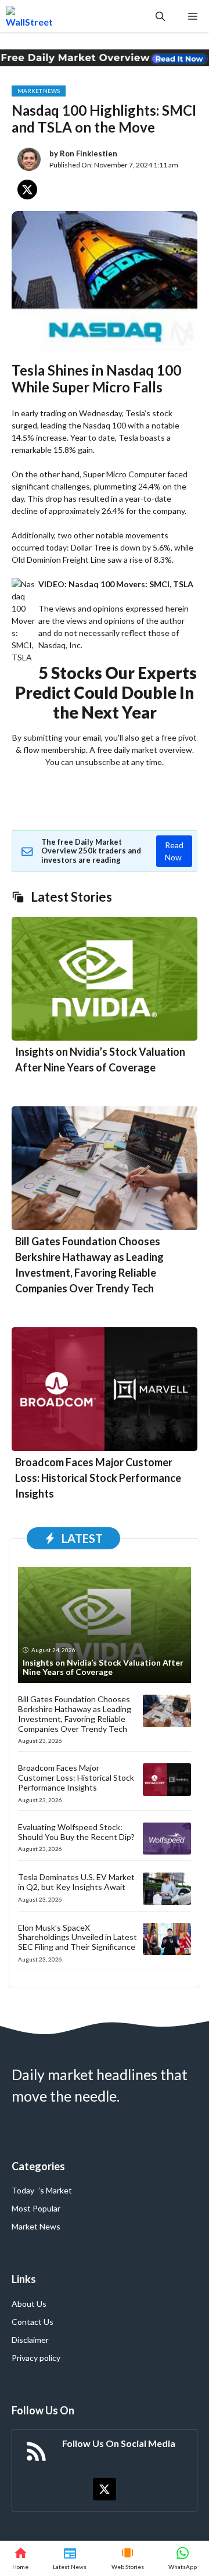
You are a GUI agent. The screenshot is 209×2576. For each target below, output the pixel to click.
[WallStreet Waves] (29, 16)
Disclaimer (30, 2340)
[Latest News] (70, 2559)
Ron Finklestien (89, 153)
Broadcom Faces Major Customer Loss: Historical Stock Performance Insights (98, 1478)
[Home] (20, 2559)
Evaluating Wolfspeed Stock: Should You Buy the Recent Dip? (76, 1832)
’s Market (55, 2190)
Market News (39, 91)
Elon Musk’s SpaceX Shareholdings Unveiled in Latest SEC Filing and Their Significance (78, 1937)
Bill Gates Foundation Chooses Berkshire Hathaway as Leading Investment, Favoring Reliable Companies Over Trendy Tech (75, 1714)
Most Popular (36, 2208)
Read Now (174, 851)
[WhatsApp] (183, 2559)
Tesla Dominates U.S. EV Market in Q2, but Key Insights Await (76, 1882)
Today (23, 2190)
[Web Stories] (128, 2559)
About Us (29, 2304)
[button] (160, 16)
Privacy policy (36, 2358)
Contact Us (33, 2322)
